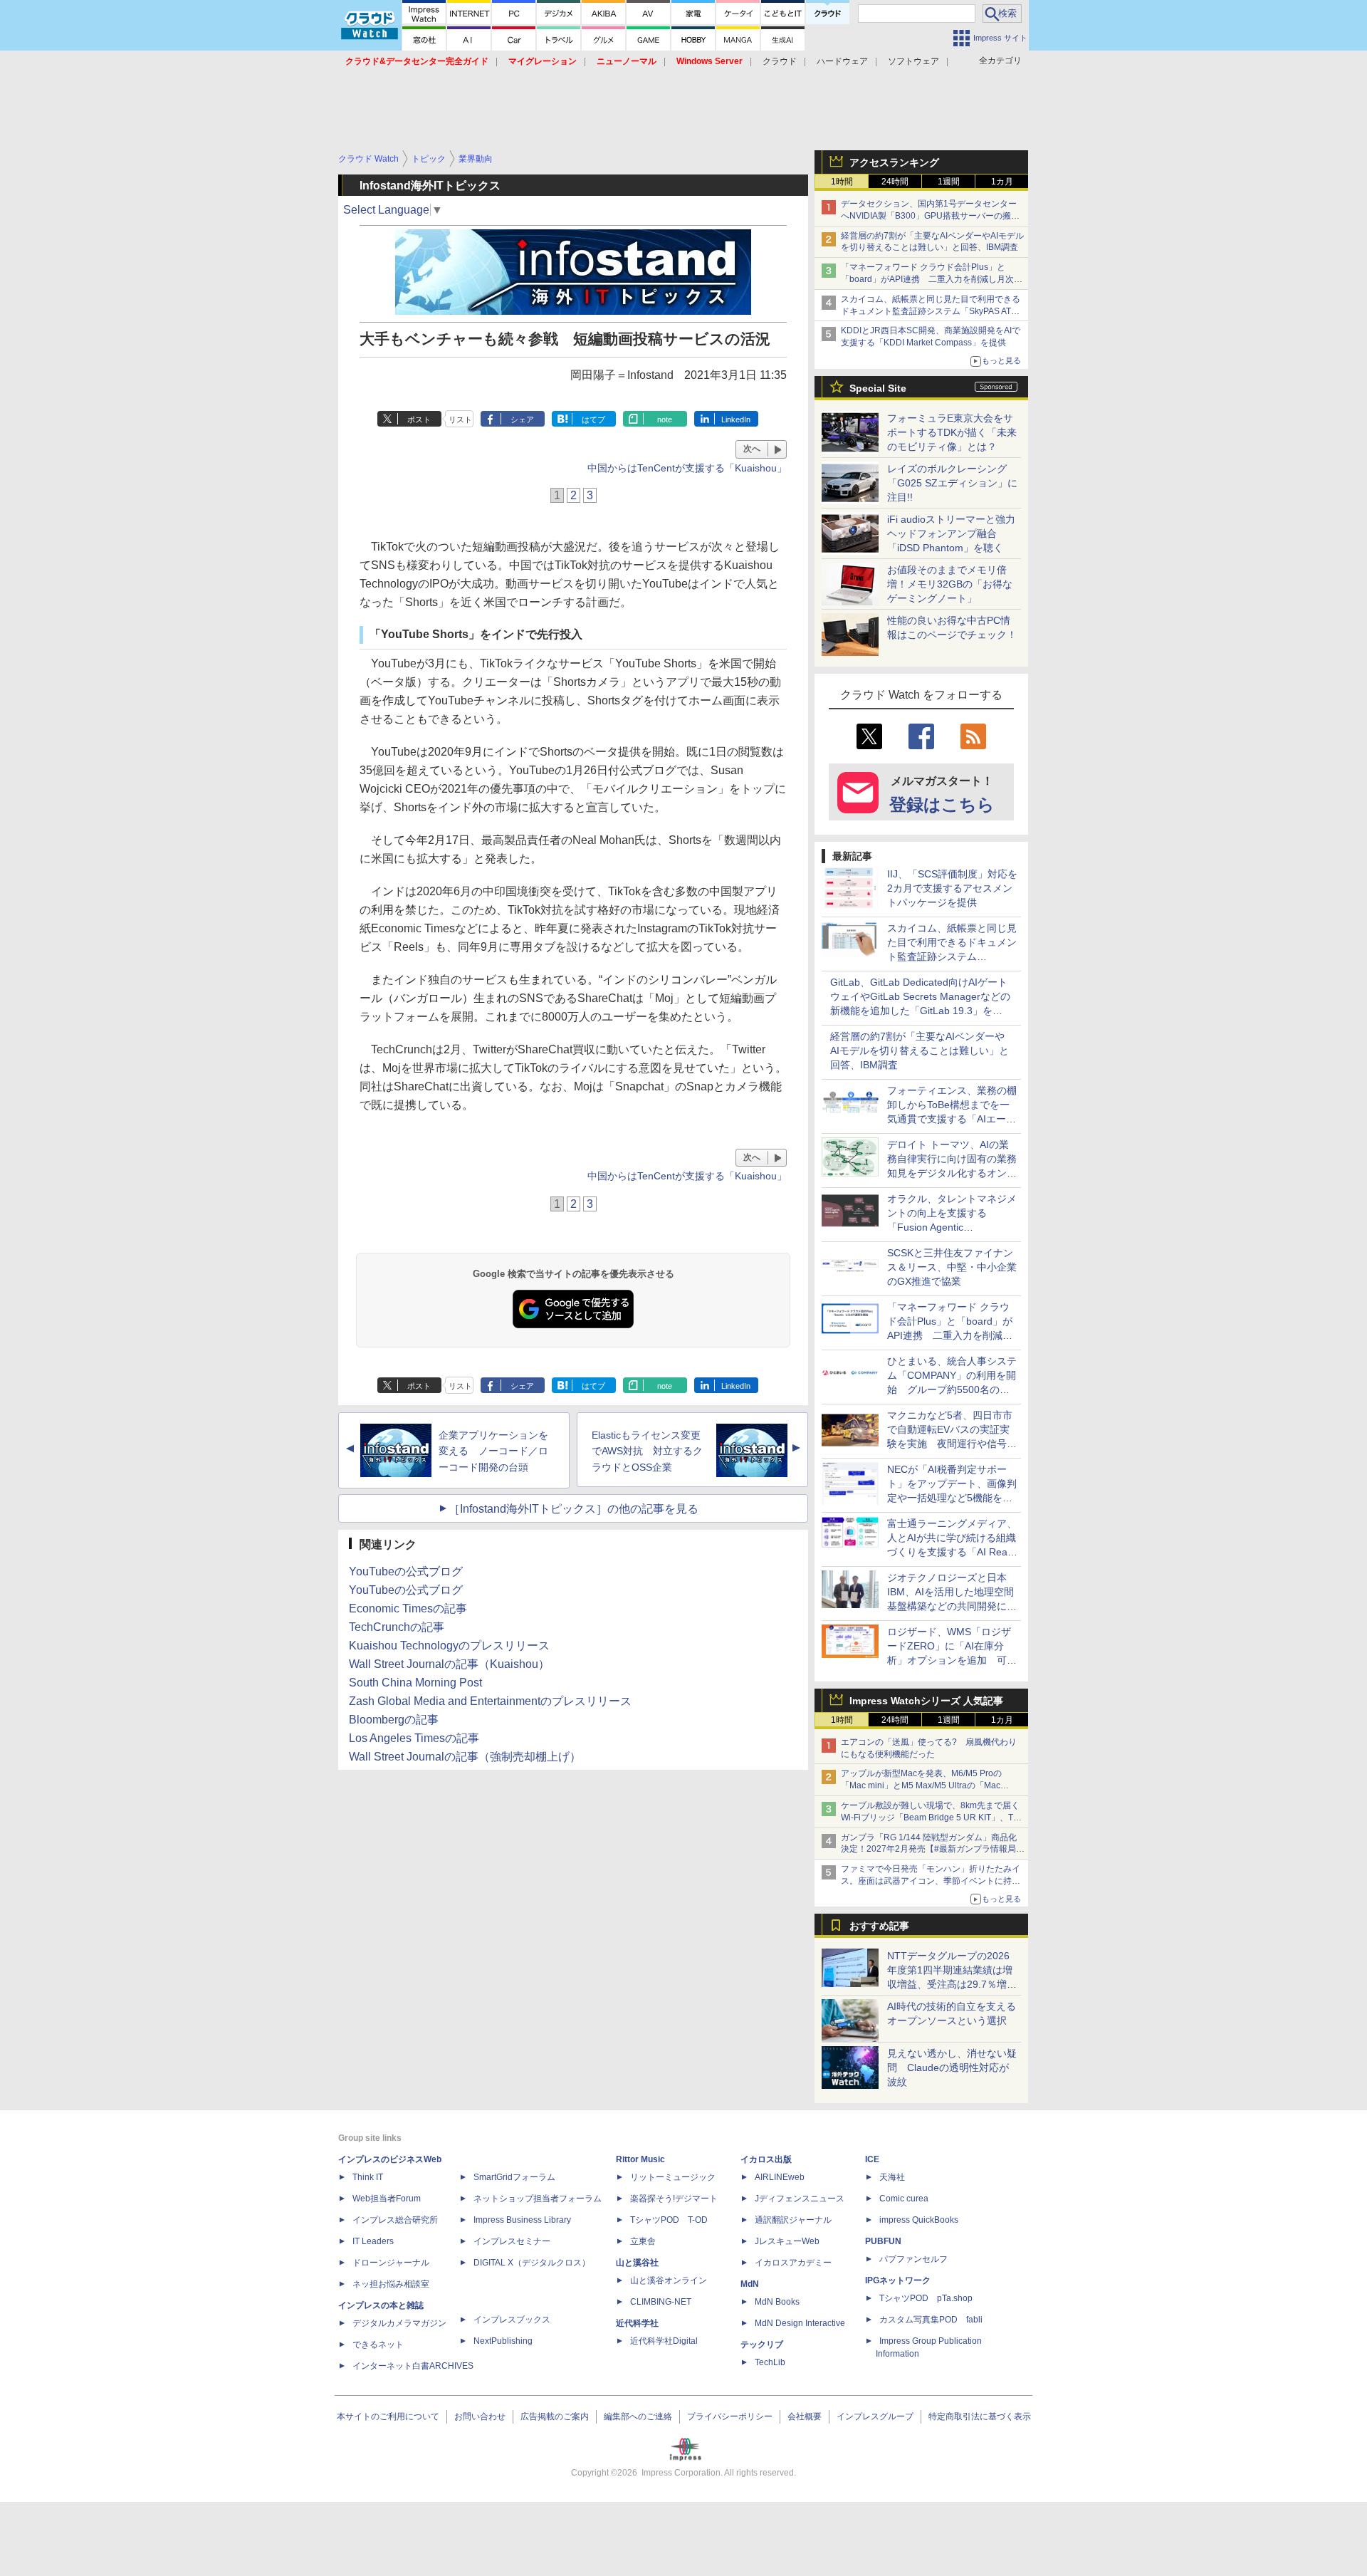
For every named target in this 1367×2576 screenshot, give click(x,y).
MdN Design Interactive (800, 2323)
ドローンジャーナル (391, 2263)
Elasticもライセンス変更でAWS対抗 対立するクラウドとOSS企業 (647, 1451)
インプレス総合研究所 (395, 2220)
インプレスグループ (875, 2416)
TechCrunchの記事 (397, 1627)
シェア (522, 419)
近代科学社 (637, 2323)
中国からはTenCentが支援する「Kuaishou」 (687, 468)
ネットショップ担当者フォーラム (538, 2199)
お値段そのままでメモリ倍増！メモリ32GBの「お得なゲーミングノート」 (950, 584)
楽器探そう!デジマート (674, 2199)
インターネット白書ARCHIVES (413, 2366)
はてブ (593, 419)
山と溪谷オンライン (669, 2280)
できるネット (378, 2345)
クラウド (780, 61)
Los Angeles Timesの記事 (414, 1738)
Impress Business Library (522, 2220)
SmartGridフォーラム (514, 2177)
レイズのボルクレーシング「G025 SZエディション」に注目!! (952, 483)
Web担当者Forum (387, 2199)
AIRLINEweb (780, 2177)
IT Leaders (373, 2241)
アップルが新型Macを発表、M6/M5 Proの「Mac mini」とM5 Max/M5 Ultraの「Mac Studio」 (921, 1785)
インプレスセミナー (512, 2241)
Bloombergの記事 (394, 1720)
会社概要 (805, 2416)
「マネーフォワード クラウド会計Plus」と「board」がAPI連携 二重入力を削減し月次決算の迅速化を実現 (932, 279)
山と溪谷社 (637, 2263)
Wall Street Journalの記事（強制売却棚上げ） (465, 1757)
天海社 (892, 2177)
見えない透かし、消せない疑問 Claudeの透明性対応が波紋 (952, 2067)
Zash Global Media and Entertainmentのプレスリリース (490, 1701)
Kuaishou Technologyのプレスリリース (449, 1646)
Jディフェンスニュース (800, 2199)
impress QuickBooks (919, 2220)
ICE (872, 2159)
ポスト (419, 419)
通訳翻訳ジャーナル (793, 2220)
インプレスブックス (512, 2320)
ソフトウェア (913, 61)
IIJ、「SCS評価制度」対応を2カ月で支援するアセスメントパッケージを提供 (952, 888)
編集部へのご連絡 (638, 2416)
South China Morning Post (415, 1683)
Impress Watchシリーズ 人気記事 (926, 1701)
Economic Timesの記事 (408, 1608)
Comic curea (904, 2199)
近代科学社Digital (664, 2341)
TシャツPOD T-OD (669, 2220)
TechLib (770, 2362)
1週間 (949, 182)
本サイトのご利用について (388, 2416)
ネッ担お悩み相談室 (391, 2284)
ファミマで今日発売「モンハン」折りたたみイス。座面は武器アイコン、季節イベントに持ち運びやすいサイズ (931, 1881)
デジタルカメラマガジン (399, 2323)
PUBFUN (883, 2241)
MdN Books (777, 2302)
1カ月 (1002, 182)
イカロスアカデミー (793, 2263)
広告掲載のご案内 (555, 2416)
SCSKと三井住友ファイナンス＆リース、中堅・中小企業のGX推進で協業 (952, 1267)
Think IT (368, 2177)
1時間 (842, 182)
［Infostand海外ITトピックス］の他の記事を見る (573, 1509)
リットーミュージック (673, 2177)
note (665, 419)
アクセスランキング (894, 162)
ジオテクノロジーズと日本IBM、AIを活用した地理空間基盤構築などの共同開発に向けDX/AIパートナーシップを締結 (952, 1606)
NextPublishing (503, 2341)
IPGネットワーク (898, 2280)
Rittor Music (640, 2159)
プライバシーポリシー (730, 2416)
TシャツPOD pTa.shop (926, 2298)
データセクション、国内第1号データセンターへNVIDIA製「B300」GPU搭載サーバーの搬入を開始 (930, 216)
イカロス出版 (766, 2159)
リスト (460, 419)
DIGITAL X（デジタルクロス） (532, 2263)
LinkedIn (736, 419)
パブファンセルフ (913, 2259)
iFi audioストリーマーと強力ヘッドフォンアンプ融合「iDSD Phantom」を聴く (951, 533)
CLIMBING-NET (661, 2302)
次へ (752, 449)
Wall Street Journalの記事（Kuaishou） (449, 1664)
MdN (750, 2284)
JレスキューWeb (787, 2241)
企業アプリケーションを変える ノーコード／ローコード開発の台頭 (493, 1451)
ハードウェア (842, 61)
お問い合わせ (480, 2416)
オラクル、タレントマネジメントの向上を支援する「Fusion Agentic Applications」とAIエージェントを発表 (952, 1227)
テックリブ (762, 2345)
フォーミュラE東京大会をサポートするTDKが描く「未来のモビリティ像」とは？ (952, 432)
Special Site (878, 388)
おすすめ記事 (879, 1926)
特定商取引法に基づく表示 (980, 2416)
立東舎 (643, 2241)
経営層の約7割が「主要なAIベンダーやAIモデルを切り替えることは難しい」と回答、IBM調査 (920, 1050)
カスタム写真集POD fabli (931, 2320)
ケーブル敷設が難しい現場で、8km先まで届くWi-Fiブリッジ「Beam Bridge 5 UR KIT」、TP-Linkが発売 (931, 1818)
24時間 (895, 182)
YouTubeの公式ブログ (406, 1571)
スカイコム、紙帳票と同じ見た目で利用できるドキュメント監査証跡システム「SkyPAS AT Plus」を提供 (931, 311)
